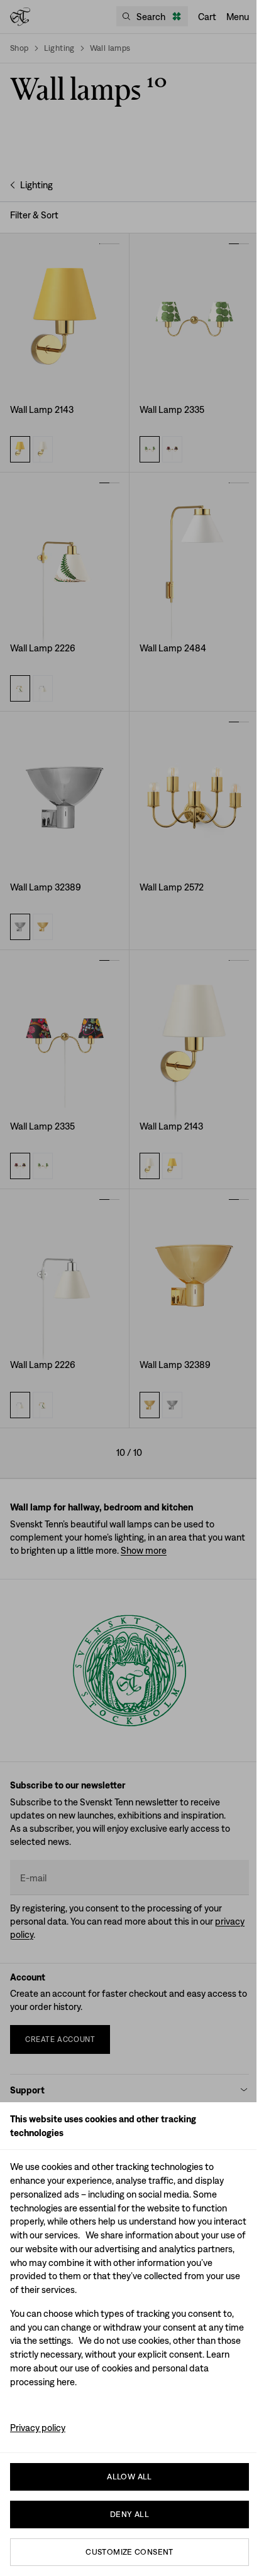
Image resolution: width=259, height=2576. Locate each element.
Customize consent (129, 2552)
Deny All (129, 2514)
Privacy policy (38, 2428)
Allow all (129, 2477)
